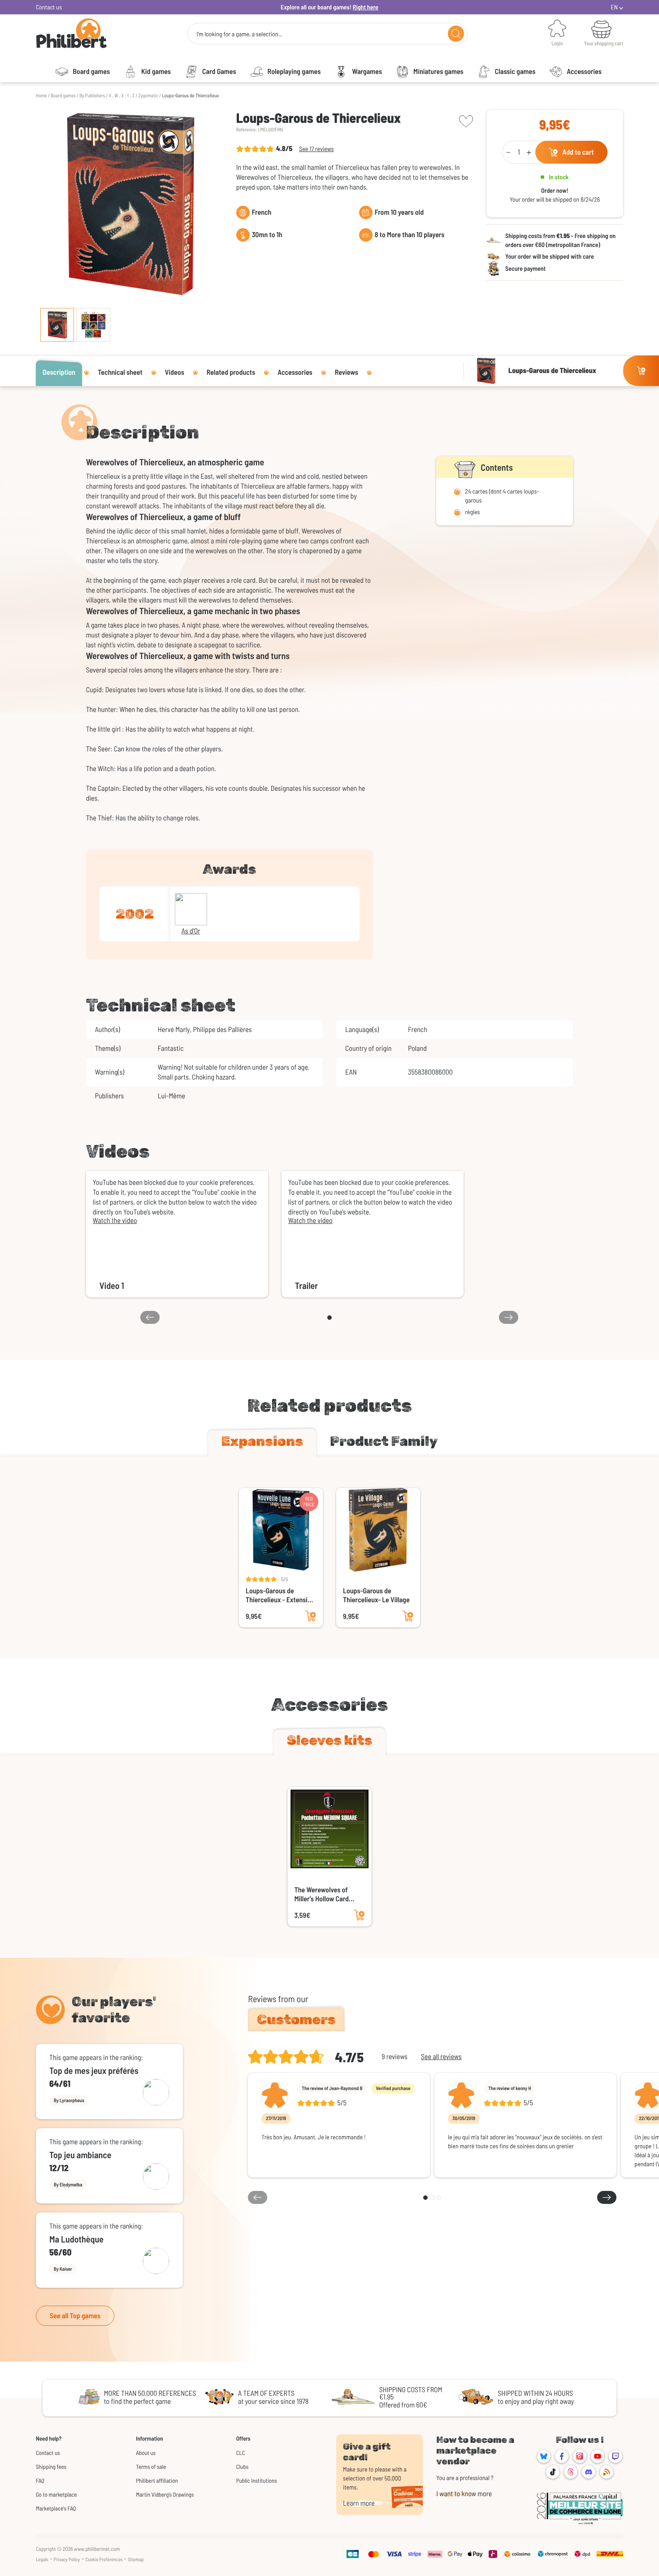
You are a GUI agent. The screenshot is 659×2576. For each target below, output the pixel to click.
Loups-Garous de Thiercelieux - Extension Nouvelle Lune (280, 1596)
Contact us (49, 7)
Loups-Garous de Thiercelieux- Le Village (376, 1595)
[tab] (262, 1443)
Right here (366, 7)
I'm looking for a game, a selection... (239, 34)
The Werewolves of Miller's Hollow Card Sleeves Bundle (322, 1895)
